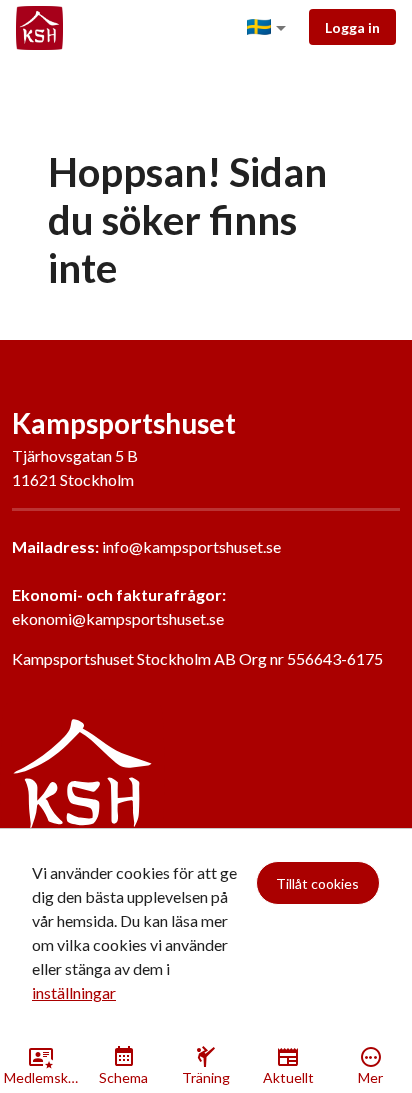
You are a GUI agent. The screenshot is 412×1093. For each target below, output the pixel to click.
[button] (270, 28)
